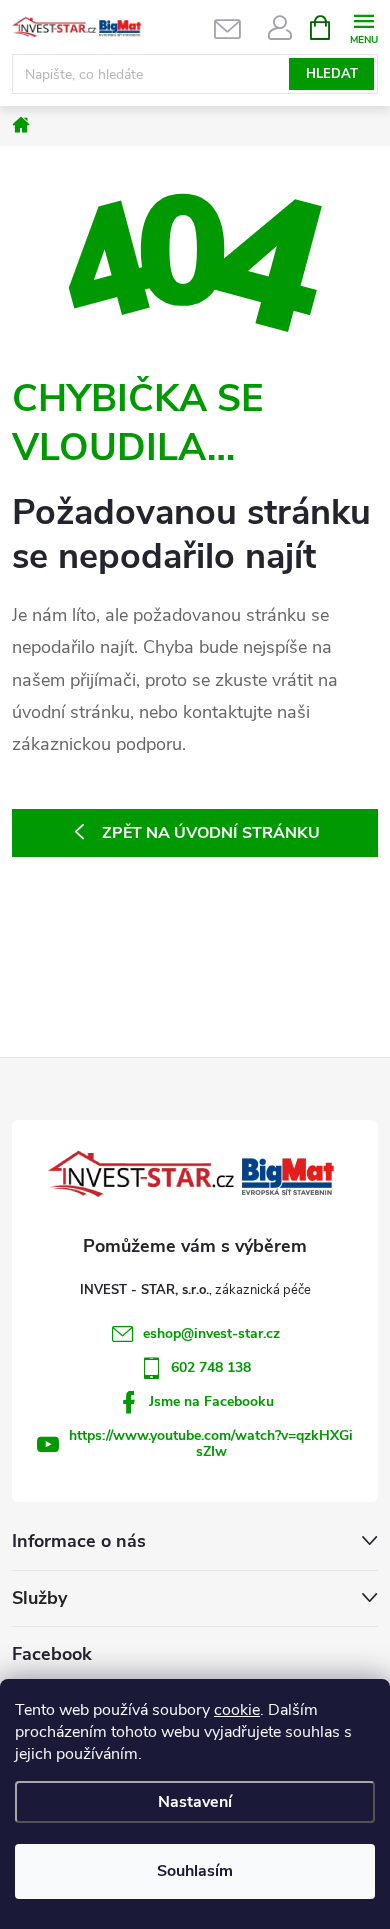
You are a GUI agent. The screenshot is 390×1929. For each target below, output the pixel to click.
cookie (237, 1710)
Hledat (332, 74)
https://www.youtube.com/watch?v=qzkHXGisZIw (211, 1443)
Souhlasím (195, 1871)
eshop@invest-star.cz (211, 1333)
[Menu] (363, 26)
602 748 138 (211, 1367)
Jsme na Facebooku (211, 1401)
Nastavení (195, 1802)
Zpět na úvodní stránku (211, 833)
